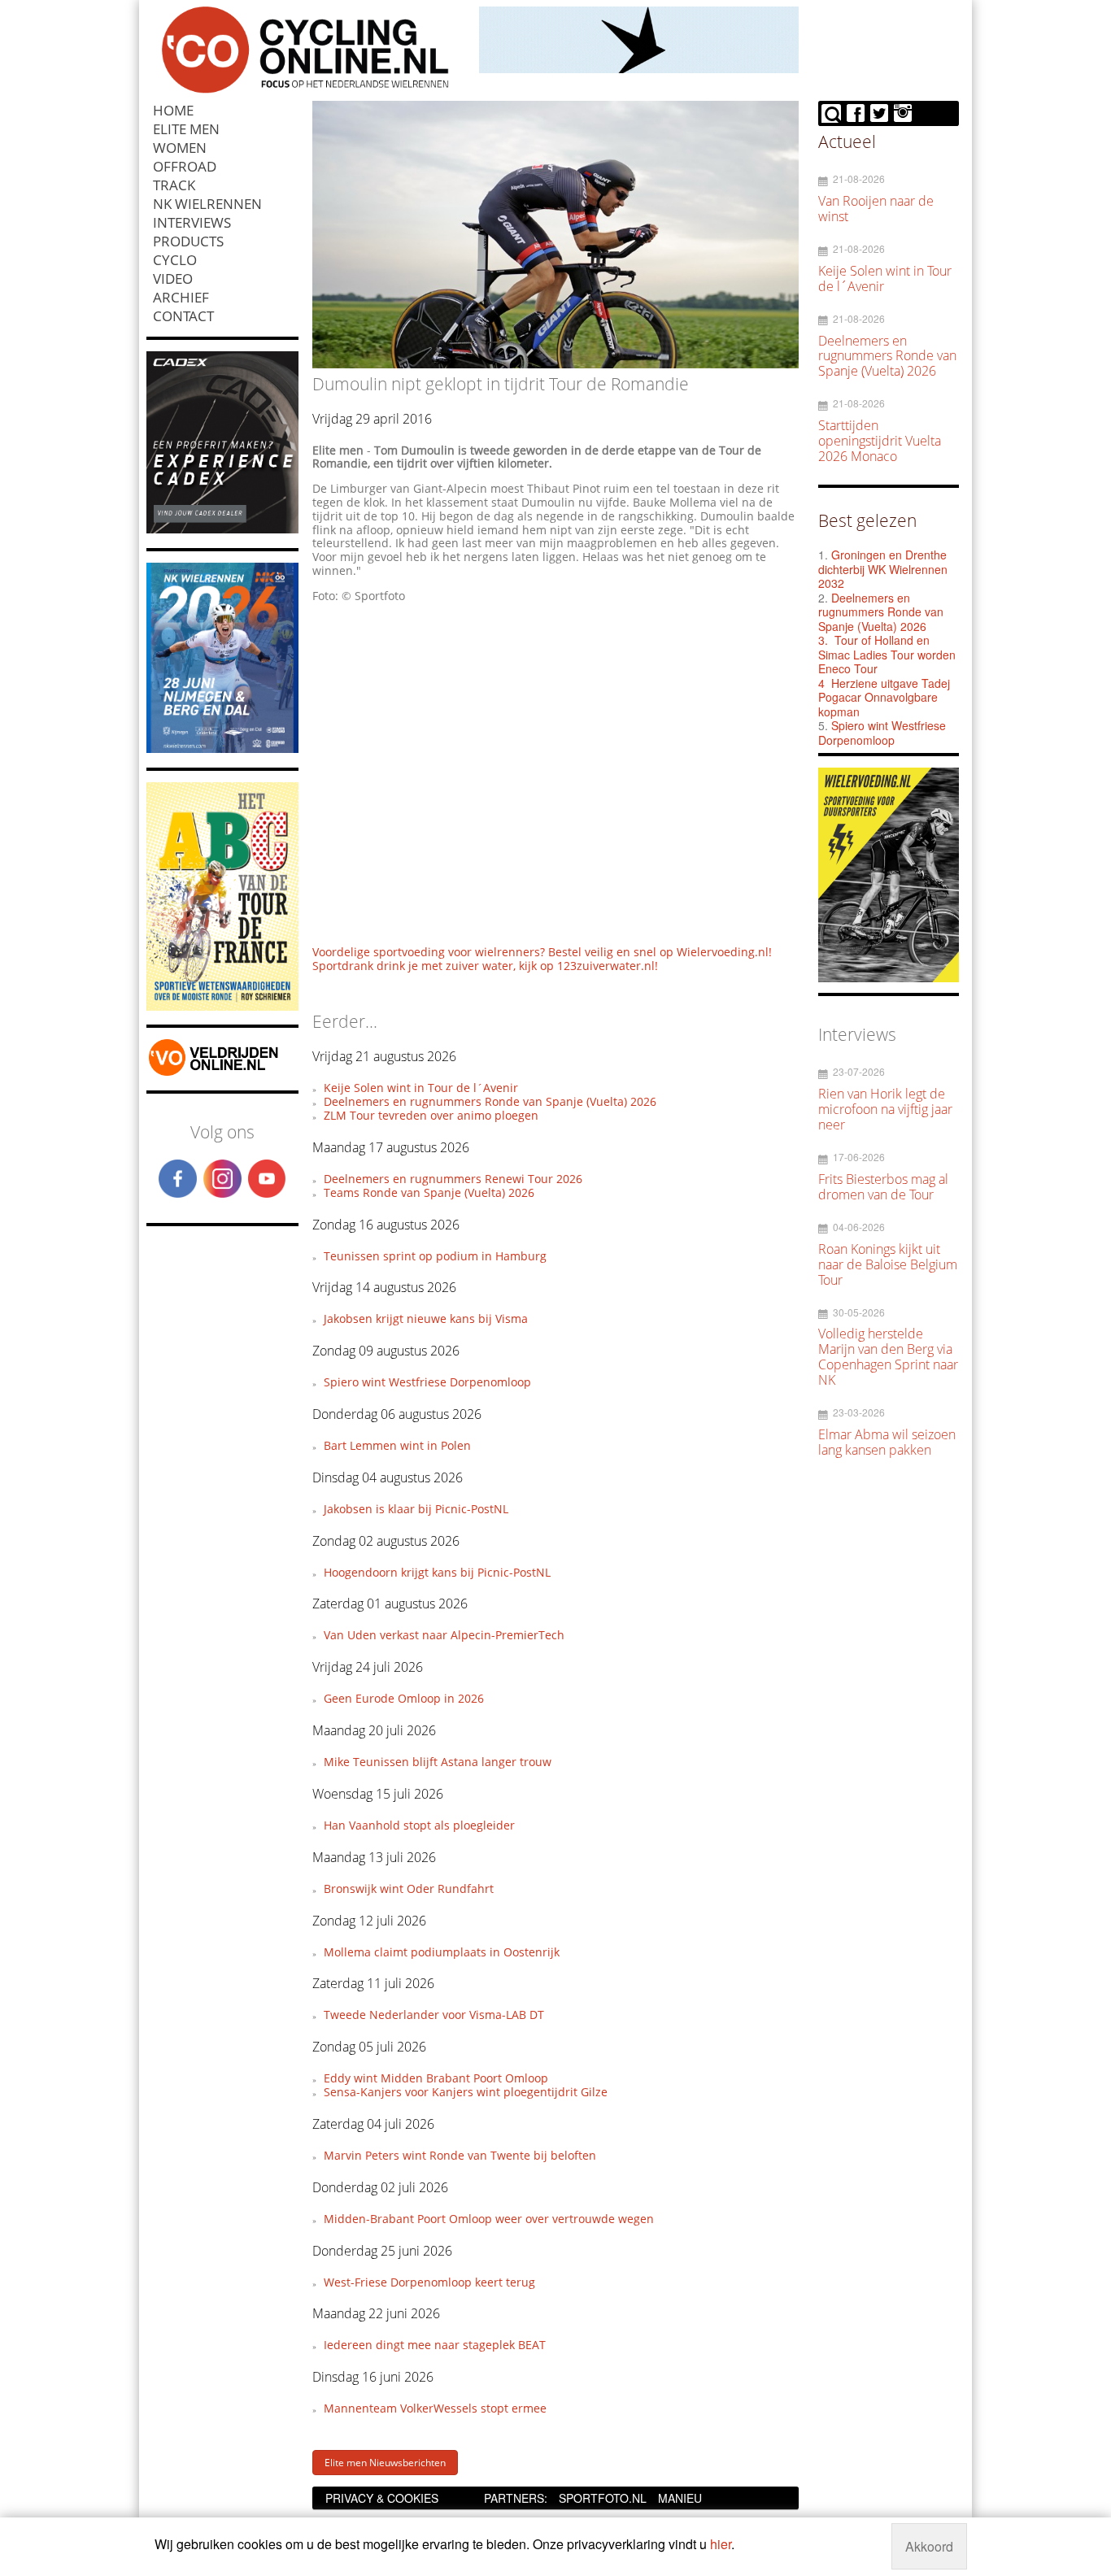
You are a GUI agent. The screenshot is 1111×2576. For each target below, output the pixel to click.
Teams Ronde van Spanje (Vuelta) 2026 (429, 1192)
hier (721, 2544)
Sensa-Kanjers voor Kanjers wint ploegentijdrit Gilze (466, 2092)
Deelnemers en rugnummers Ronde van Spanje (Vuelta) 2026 (490, 1101)
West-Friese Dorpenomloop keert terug (429, 2282)
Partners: (516, 2498)
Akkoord (929, 2546)
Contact (183, 316)
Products (188, 241)
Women (180, 148)
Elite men (186, 129)
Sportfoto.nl (603, 2498)
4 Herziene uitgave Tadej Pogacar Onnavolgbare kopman (884, 697)
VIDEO (173, 278)
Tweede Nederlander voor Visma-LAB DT (434, 2015)
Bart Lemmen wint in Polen (397, 1445)
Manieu (680, 2498)
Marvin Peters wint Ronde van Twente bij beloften (460, 2155)
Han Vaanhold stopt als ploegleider (419, 1825)
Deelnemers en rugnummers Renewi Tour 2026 (453, 1179)
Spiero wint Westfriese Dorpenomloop (427, 1382)
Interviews (192, 222)
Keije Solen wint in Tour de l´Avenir (421, 1088)
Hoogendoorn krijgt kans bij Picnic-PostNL (437, 1572)
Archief (181, 297)
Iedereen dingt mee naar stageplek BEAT (435, 2345)
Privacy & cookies (382, 2498)
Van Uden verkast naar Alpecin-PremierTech (444, 1635)
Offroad (185, 166)
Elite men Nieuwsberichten (385, 2463)
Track (174, 185)
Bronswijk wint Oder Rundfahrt (409, 1888)
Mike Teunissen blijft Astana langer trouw (438, 1762)
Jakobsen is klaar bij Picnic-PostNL (416, 1509)
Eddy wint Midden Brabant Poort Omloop (436, 2078)
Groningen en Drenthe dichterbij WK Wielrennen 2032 (883, 569)
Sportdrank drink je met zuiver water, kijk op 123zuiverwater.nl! (485, 966)
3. (823, 640)
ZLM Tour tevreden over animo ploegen (431, 1115)
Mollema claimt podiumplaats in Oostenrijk (442, 1952)
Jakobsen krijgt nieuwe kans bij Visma (426, 1318)
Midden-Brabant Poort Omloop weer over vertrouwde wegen (489, 2219)
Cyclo (175, 260)
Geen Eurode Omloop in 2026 (404, 1698)
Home (173, 110)
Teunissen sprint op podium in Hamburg (435, 1256)
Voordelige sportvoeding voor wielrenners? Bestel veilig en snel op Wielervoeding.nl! (542, 952)
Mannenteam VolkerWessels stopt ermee (435, 2408)
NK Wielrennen (207, 204)
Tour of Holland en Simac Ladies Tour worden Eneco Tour (887, 654)
